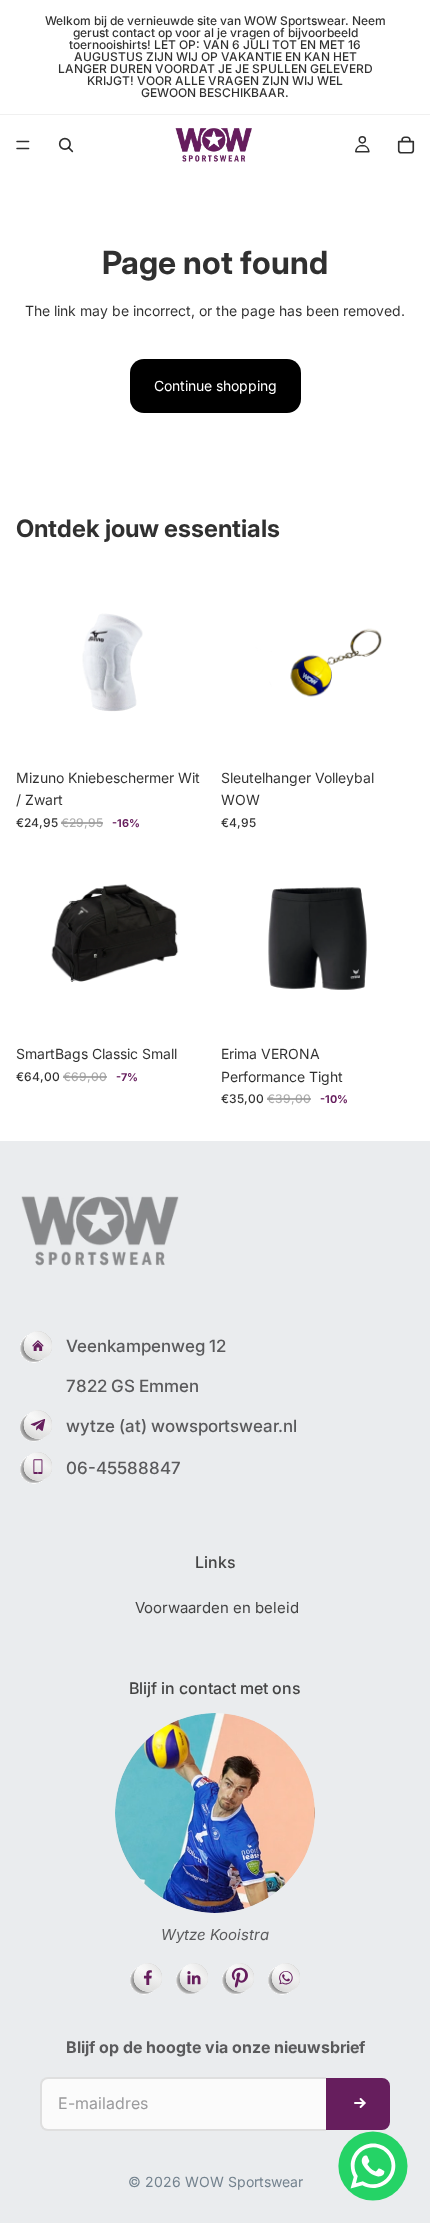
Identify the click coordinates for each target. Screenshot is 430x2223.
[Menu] (23, 145)
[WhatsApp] (373, 2166)
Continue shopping (215, 385)
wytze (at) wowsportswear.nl (181, 1426)
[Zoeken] (66, 145)
